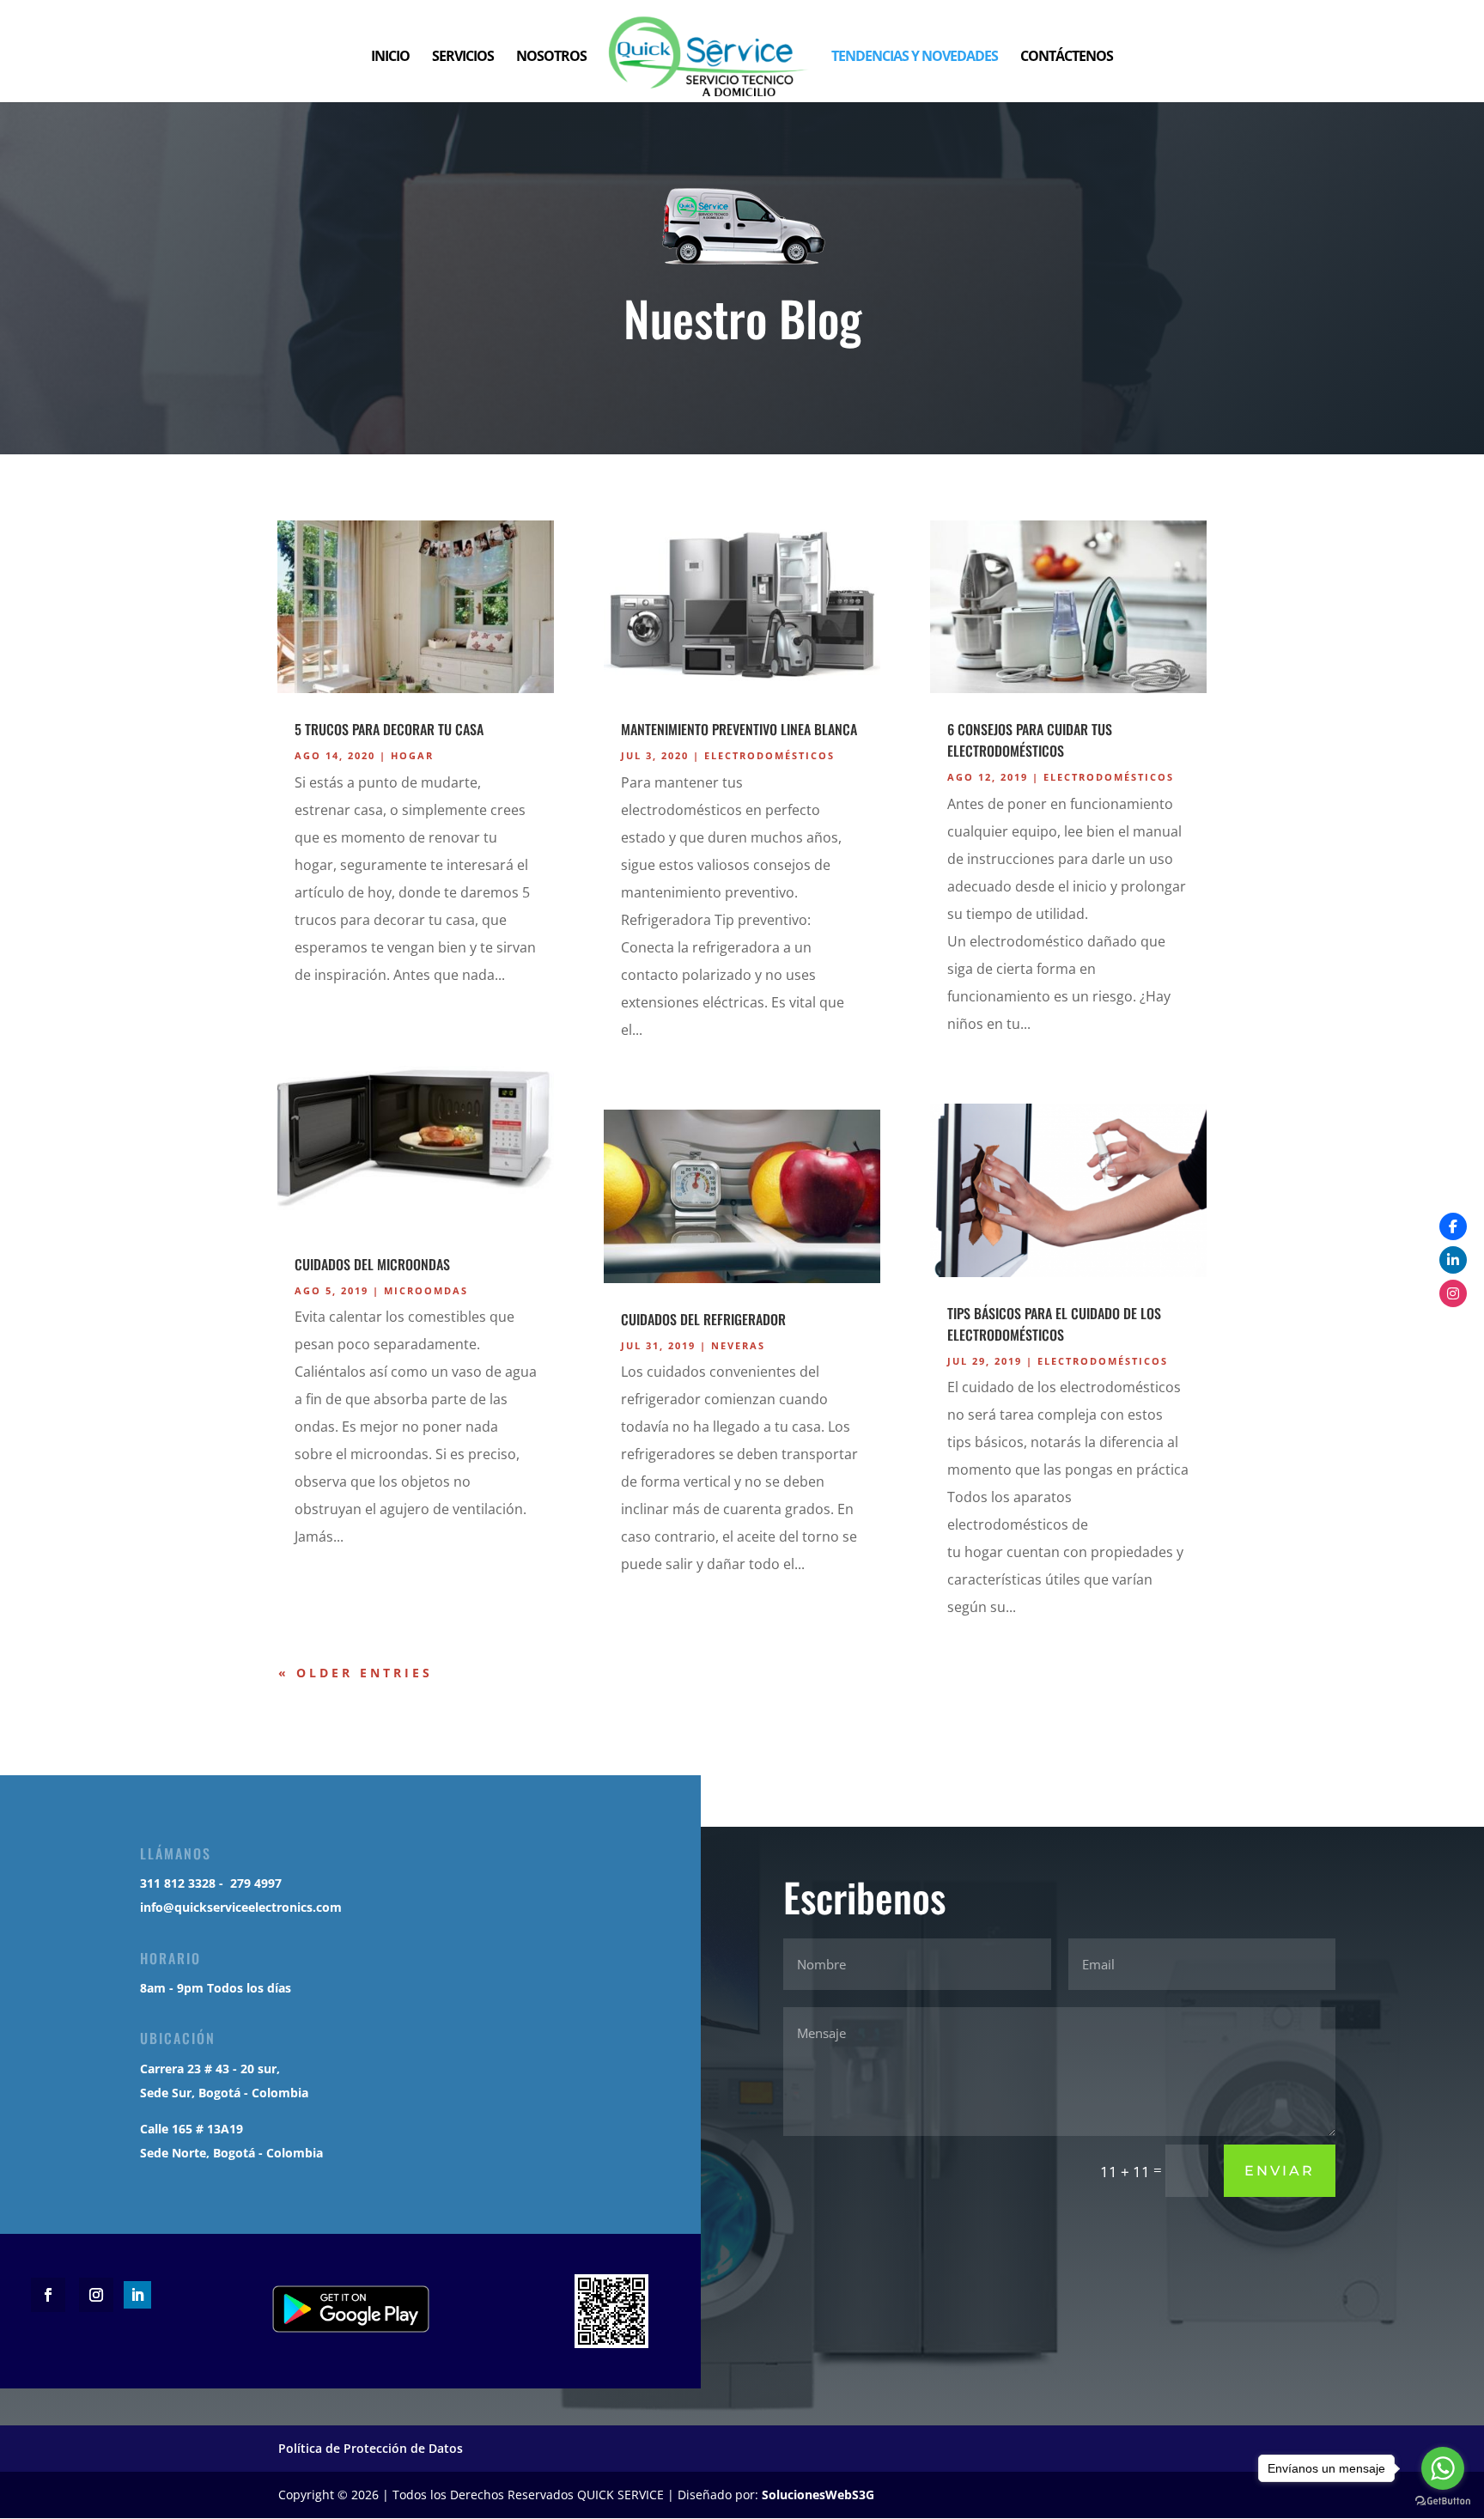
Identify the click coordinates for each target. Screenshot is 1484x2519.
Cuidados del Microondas (372, 1264)
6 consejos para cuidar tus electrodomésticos (1030, 740)
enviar (1280, 2171)
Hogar (412, 755)
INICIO (390, 58)
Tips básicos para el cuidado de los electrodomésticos (1054, 1324)
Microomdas (426, 1290)
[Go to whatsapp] (1443, 2468)
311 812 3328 (178, 1883)
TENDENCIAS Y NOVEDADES (915, 58)
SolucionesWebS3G (818, 2495)
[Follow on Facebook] (48, 2295)
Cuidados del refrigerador (703, 1319)
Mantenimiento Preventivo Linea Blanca (739, 729)
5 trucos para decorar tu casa (389, 729)
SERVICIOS (463, 58)
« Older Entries (356, 1673)
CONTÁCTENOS (1067, 58)
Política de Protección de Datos (371, 2448)
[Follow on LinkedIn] (137, 2295)
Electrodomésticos (769, 755)
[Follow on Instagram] (96, 2295)
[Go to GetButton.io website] (1443, 2501)
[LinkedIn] (1453, 1260)
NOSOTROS (551, 58)
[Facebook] (1453, 1226)
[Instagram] (1453, 1293)
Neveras (738, 1345)
